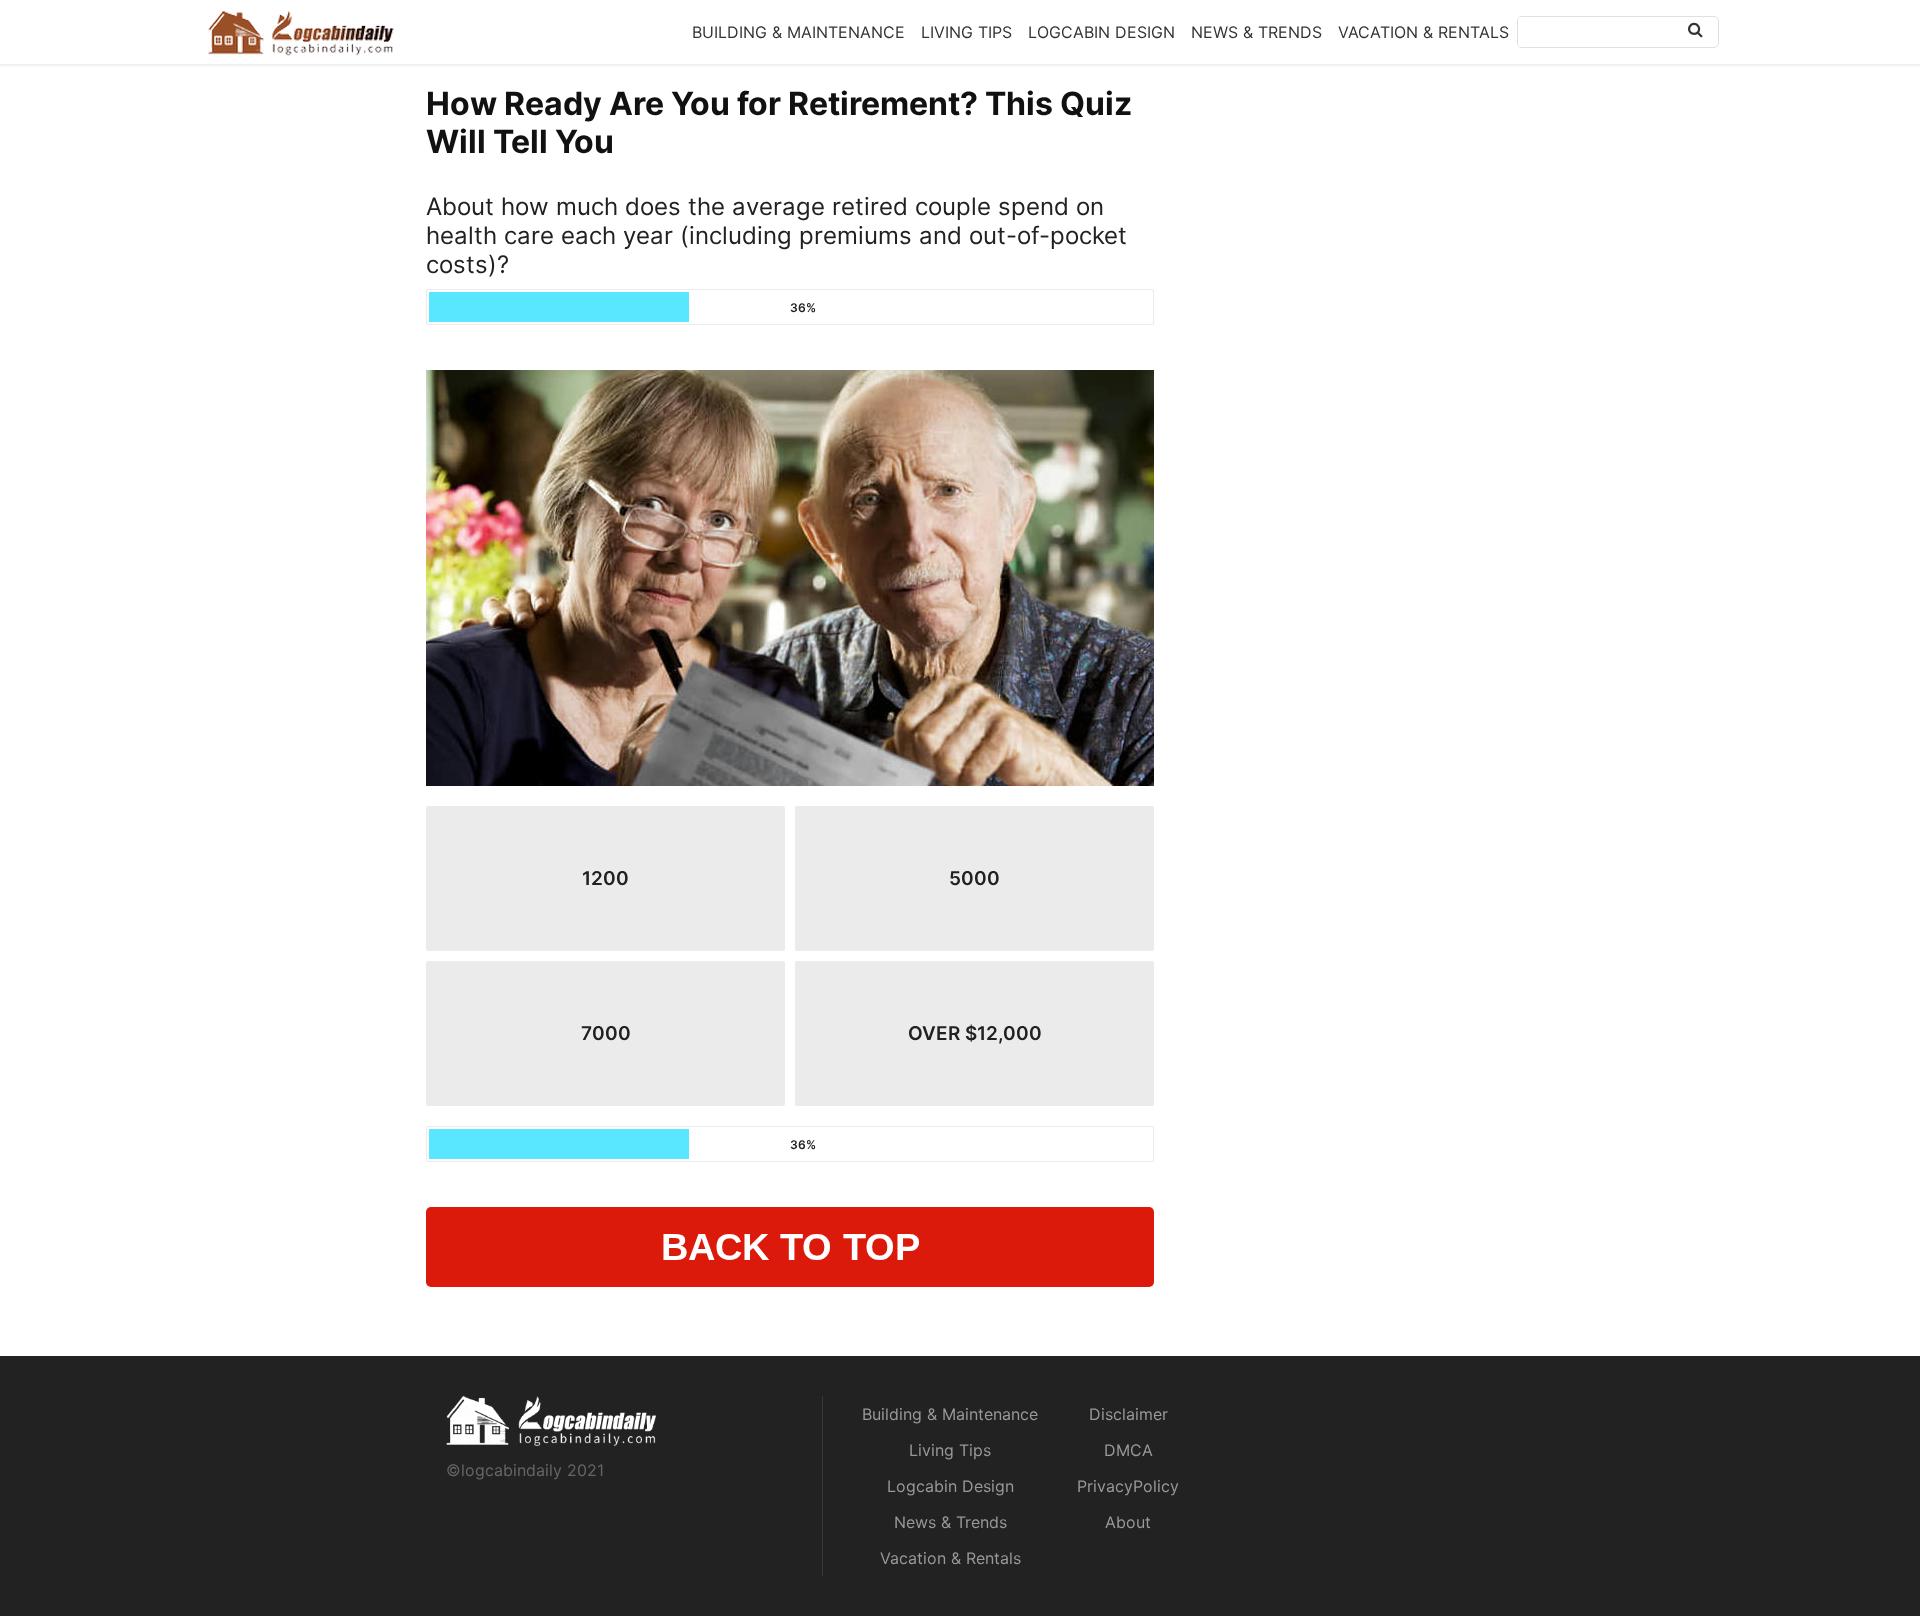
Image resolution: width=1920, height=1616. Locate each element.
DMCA (1128, 1450)
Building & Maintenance (798, 32)
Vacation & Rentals (1423, 32)
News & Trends (1256, 32)
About (1128, 1522)
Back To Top (790, 1247)
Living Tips (966, 32)
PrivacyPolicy (1128, 1486)
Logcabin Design (1101, 32)
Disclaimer (1128, 1414)
